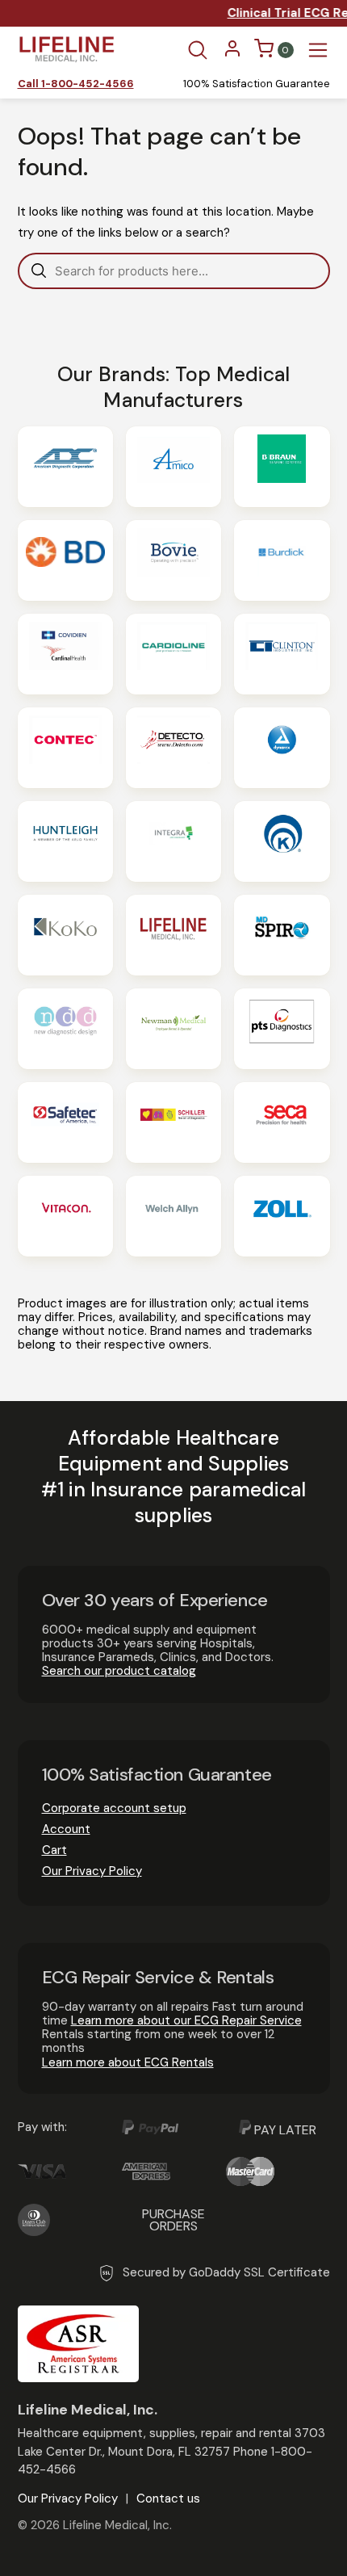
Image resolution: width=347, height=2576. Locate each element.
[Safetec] (65, 1122)
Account (66, 1829)
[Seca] (282, 1122)
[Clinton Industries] (282, 654)
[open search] (198, 50)
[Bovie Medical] (173, 560)
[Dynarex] (282, 748)
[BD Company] (65, 560)
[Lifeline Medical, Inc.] (173, 935)
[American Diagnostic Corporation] (65, 467)
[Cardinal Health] (65, 654)
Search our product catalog (119, 1671)
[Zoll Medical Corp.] (282, 1216)
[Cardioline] (173, 654)
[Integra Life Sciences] (173, 841)
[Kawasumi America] (282, 841)
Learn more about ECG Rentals (128, 2062)
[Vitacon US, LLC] (65, 1216)
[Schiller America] (173, 1122)
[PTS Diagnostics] (282, 1029)
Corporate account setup (114, 1808)
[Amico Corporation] (173, 467)
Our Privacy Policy (92, 1871)
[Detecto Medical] (173, 748)
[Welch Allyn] (173, 1216)
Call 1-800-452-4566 (76, 84)
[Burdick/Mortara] (282, 560)
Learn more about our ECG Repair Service (186, 2020)
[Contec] (65, 748)
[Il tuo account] (232, 54)
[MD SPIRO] (282, 935)
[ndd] (65, 1029)
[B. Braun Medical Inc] (282, 467)
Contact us (168, 2499)
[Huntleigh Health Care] (65, 841)
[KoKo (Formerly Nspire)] (65, 935)
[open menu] (318, 50)
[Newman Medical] (173, 1029)
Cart (54, 1850)
